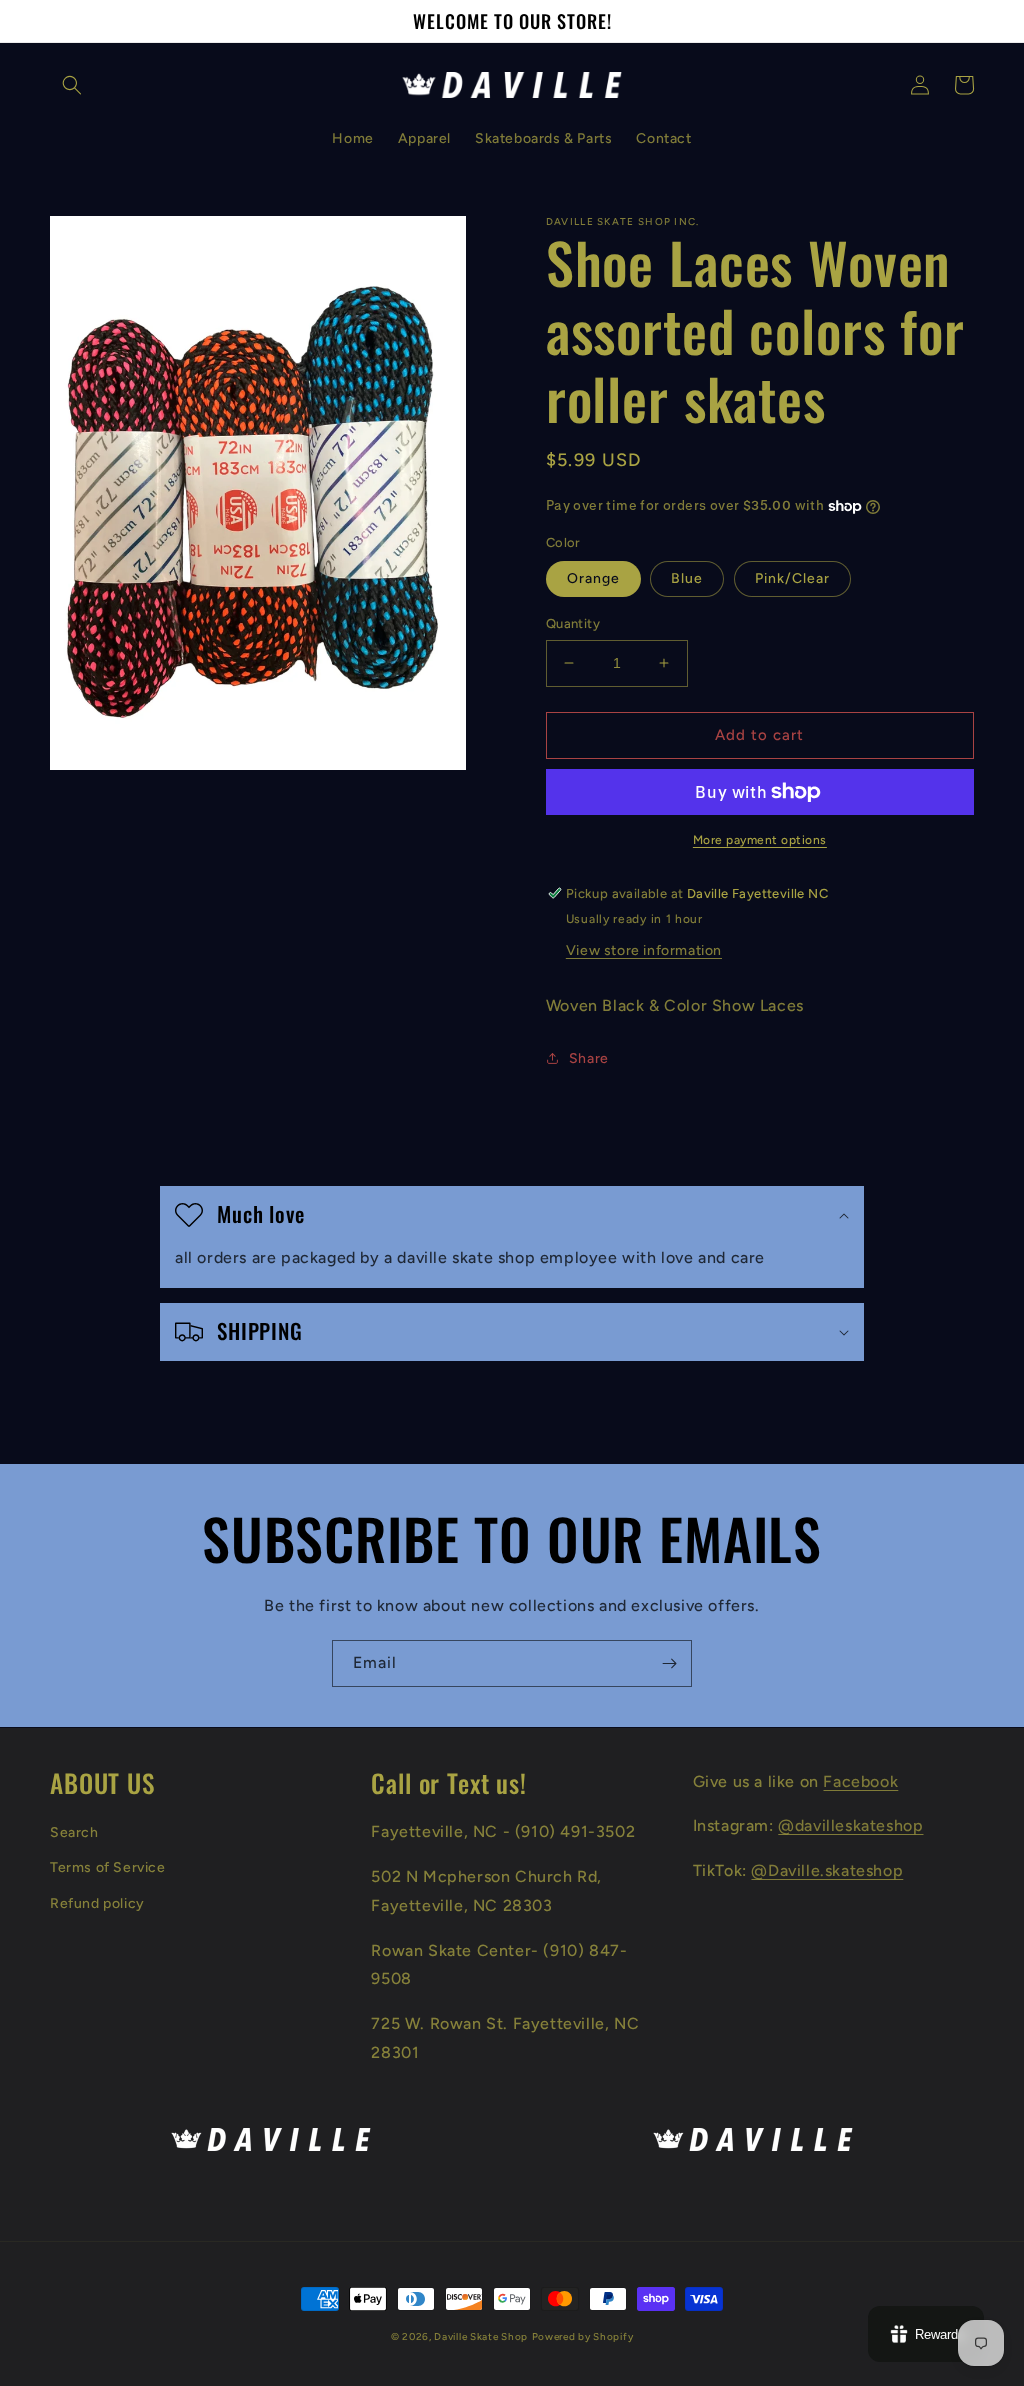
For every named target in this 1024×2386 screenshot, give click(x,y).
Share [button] (589, 1058)
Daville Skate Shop (481, 2336)
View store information (644, 950)
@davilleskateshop (850, 1825)
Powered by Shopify (583, 2336)
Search (74, 1832)
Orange (593, 578)
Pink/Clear (792, 578)
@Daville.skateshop (827, 1870)
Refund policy (97, 1903)
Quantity (573, 623)
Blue (687, 578)
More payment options (760, 840)
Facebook (860, 1781)
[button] (72, 85)
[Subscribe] (669, 1663)
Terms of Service (108, 1867)
